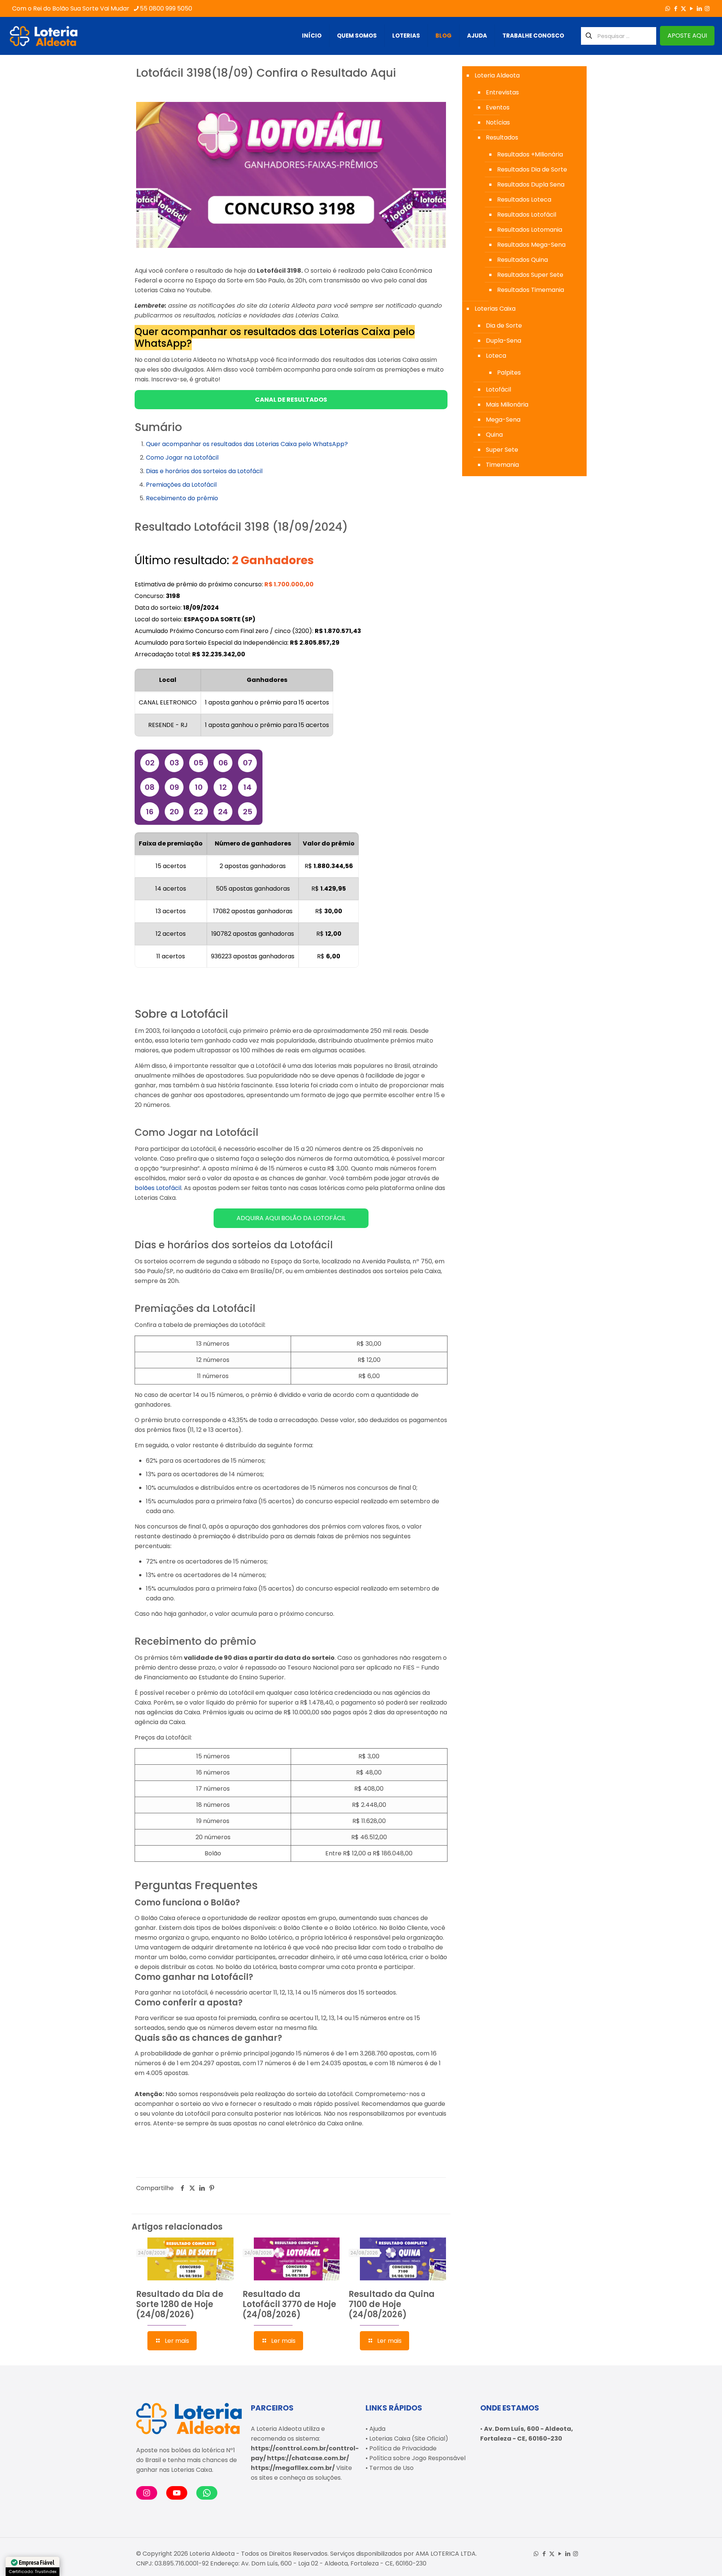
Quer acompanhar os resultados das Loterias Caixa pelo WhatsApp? (247, 444)
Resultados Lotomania (530, 230)
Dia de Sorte (504, 326)
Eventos (498, 107)
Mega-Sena (503, 420)
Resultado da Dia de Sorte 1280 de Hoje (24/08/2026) (180, 2304)
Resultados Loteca (524, 200)
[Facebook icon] (676, 8)
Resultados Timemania (531, 290)
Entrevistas (502, 92)
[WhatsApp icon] (668, 8)
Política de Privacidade (403, 2448)
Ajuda (377, 2429)
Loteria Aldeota (497, 75)
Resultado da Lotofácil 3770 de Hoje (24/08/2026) (289, 2304)
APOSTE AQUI (687, 36)
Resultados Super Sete (530, 275)
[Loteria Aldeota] (44, 36)
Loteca (496, 356)
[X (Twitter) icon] (683, 8)
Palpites (509, 373)
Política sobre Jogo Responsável (417, 2458)
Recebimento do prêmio (182, 498)
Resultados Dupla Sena (531, 184)
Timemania (502, 465)
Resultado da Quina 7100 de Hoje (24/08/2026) (392, 2304)
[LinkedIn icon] (699, 8)
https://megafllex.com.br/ (293, 2468)
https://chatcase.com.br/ (308, 2458)
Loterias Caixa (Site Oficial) (409, 2439)
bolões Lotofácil (158, 1188)
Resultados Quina (523, 260)
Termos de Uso (391, 2468)
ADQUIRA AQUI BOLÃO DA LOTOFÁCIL (291, 1218)
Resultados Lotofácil (527, 215)
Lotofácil (498, 389)
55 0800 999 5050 (166, 8)
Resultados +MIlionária (530, 154)
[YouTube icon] (691, 8)
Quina (494, 435)
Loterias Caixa (495, 309)
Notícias (498, 122)
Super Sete (502, 450)
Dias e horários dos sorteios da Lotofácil (204, 471)
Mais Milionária (507, 405)
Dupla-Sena (504, 341)
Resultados (502, 137)
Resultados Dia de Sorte (532, 169)
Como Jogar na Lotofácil (182, 458)
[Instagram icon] (707, 8)
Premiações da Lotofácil (181, 485)
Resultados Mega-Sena (531, 245)
